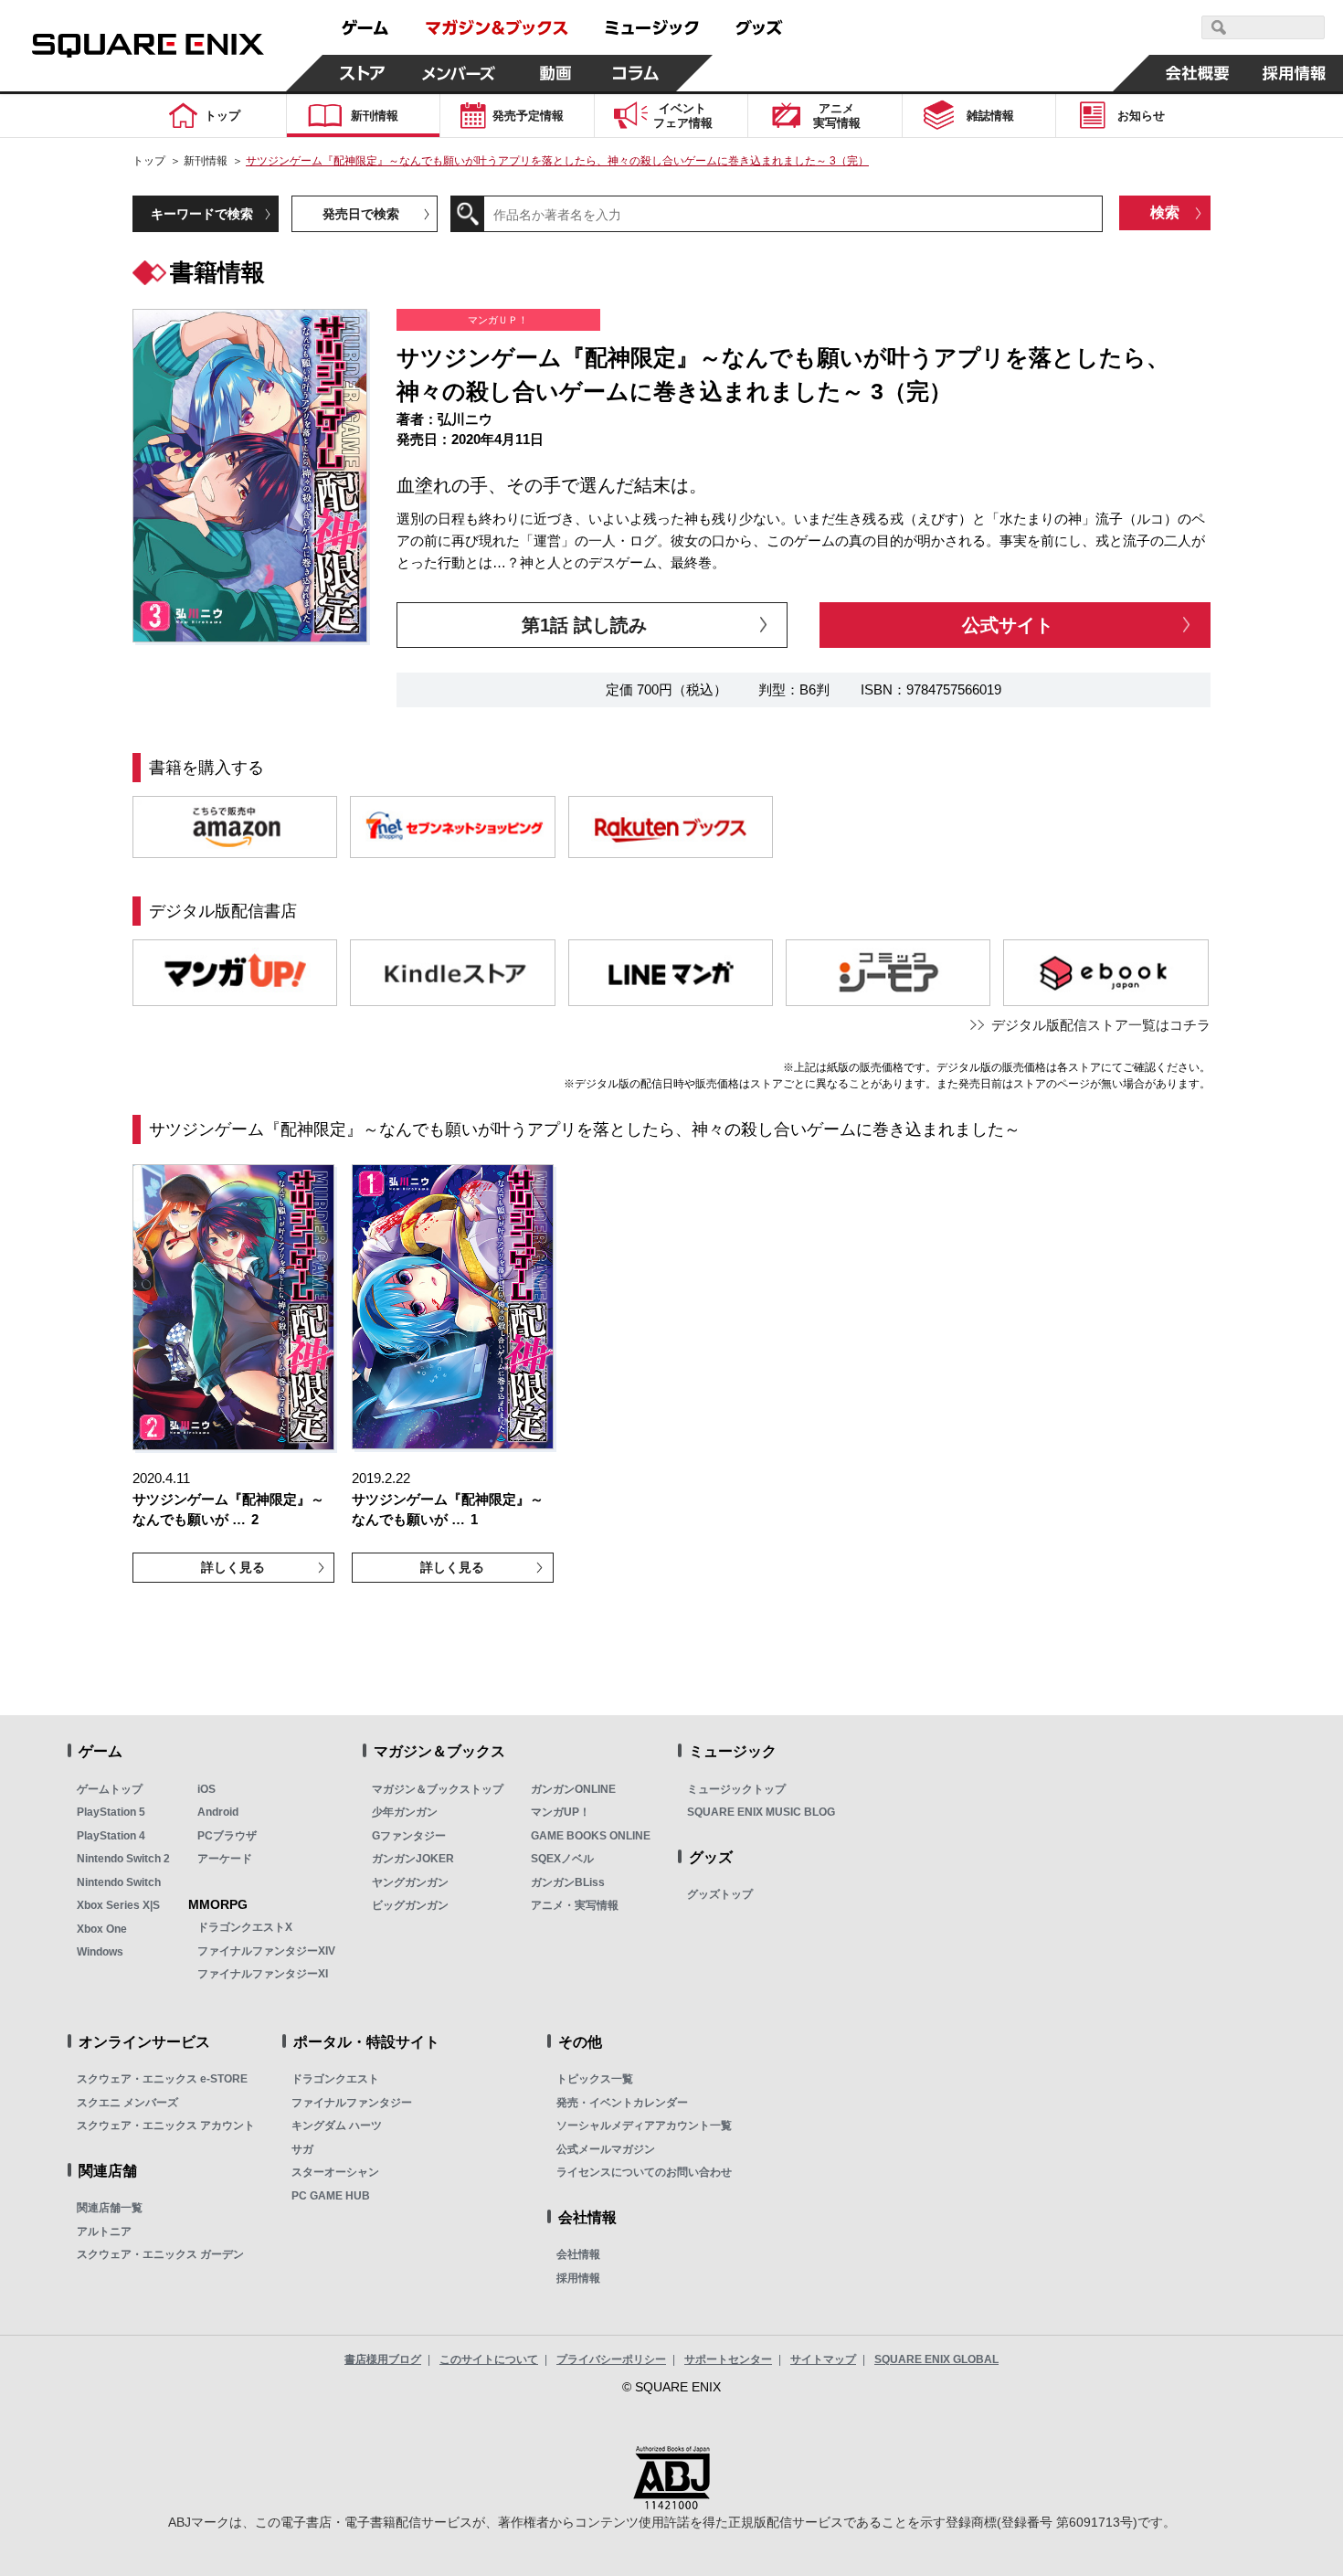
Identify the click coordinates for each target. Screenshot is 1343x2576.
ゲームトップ (110, 1789)
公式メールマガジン (606, 2149)
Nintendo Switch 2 (123, 1859)
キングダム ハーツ (337, 2125)
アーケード (225, 1859)
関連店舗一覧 (110, 2208)
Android (218, 1812)
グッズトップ (720, 1894)
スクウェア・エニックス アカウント (166, 2125)
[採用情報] (1295, 73)
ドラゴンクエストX (245, 1927)
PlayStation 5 (111, 1812)
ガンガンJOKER (413, 1859)
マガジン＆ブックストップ (438, 1789)
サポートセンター (728, 2359)
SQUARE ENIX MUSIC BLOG (761, 1812)
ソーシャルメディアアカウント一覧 (644, 2125)
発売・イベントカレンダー (622, 2103)
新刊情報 (206, 161)
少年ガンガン (405, 1812)
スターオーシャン (335, 2172)
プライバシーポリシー (611, 2359)
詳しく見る (233, 1567)
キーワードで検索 (202, 214)
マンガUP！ (560, 1812)
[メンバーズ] (459, 73)
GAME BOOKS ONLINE (591, 1836)
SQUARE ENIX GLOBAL (936, 2359)
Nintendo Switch (119, 1882)
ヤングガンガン (410, 1882)
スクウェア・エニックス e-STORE (162, 2079)
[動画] (555, 73)
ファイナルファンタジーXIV (266, 1951)
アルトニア (104, 2231)
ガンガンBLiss (568, 1882)
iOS (206, 1789)
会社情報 (578, 2254)
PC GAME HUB (331, 2196)
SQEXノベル (562, 1859)
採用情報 (578, 2278)
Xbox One (102, 1929)
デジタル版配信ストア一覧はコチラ (1101, 1025)
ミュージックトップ (736, 1789)
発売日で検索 (361, 214)
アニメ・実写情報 (575, 1905)
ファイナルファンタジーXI (263, 1974)
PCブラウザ (227, 1836)
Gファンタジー (409, 1836)
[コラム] (636, 73)
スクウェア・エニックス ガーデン (160, 2254)
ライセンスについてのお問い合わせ (644, 2172)
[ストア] (363, 73)
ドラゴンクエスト (335, 2079)
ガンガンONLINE (573, 1789)
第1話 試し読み (584, 625)
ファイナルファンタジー (352, 2103)
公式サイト (1008, 625)
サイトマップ (823, 2359)
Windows (100, 1952)
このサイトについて (489, 2359)
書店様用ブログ (383, 2359)
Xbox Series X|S (118, 1905)
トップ (149, 161)
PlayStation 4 (111, 1836)
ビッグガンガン (410, 1905)
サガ (302, 2149)
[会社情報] (1198, 73)
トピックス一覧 (595, 2079)
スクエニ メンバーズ (127, 2103)
